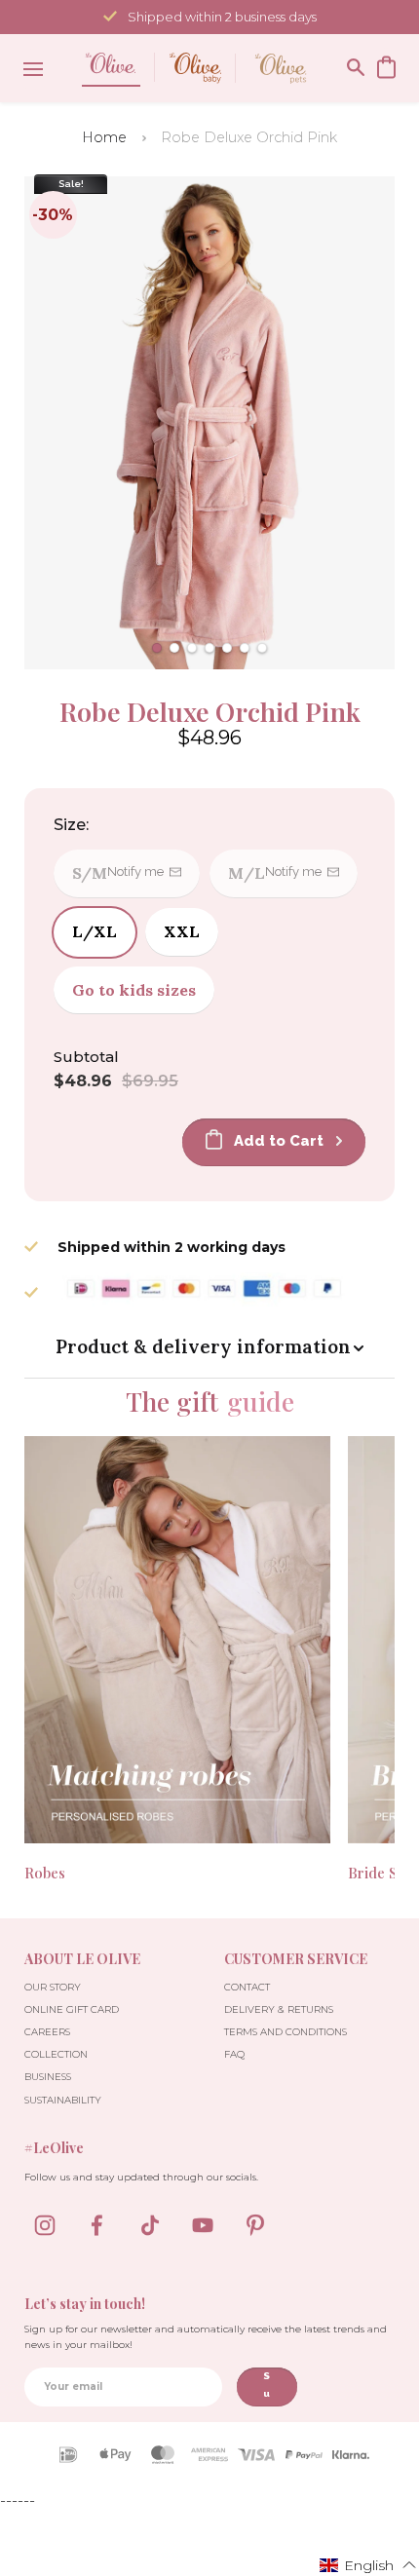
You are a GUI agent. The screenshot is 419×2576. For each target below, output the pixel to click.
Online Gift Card (72, 2009)
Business (48, 2077)
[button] (157, 648)
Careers (47, 2032)
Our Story (53, 1987)
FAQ (234, 2054)
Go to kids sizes (134, 990)
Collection (56, 2054)
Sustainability (63, 2100)
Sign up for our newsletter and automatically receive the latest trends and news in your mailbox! (206, 2337)
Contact (247, 1987)
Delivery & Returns (279, 2009)
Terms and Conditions (286, 2032)
